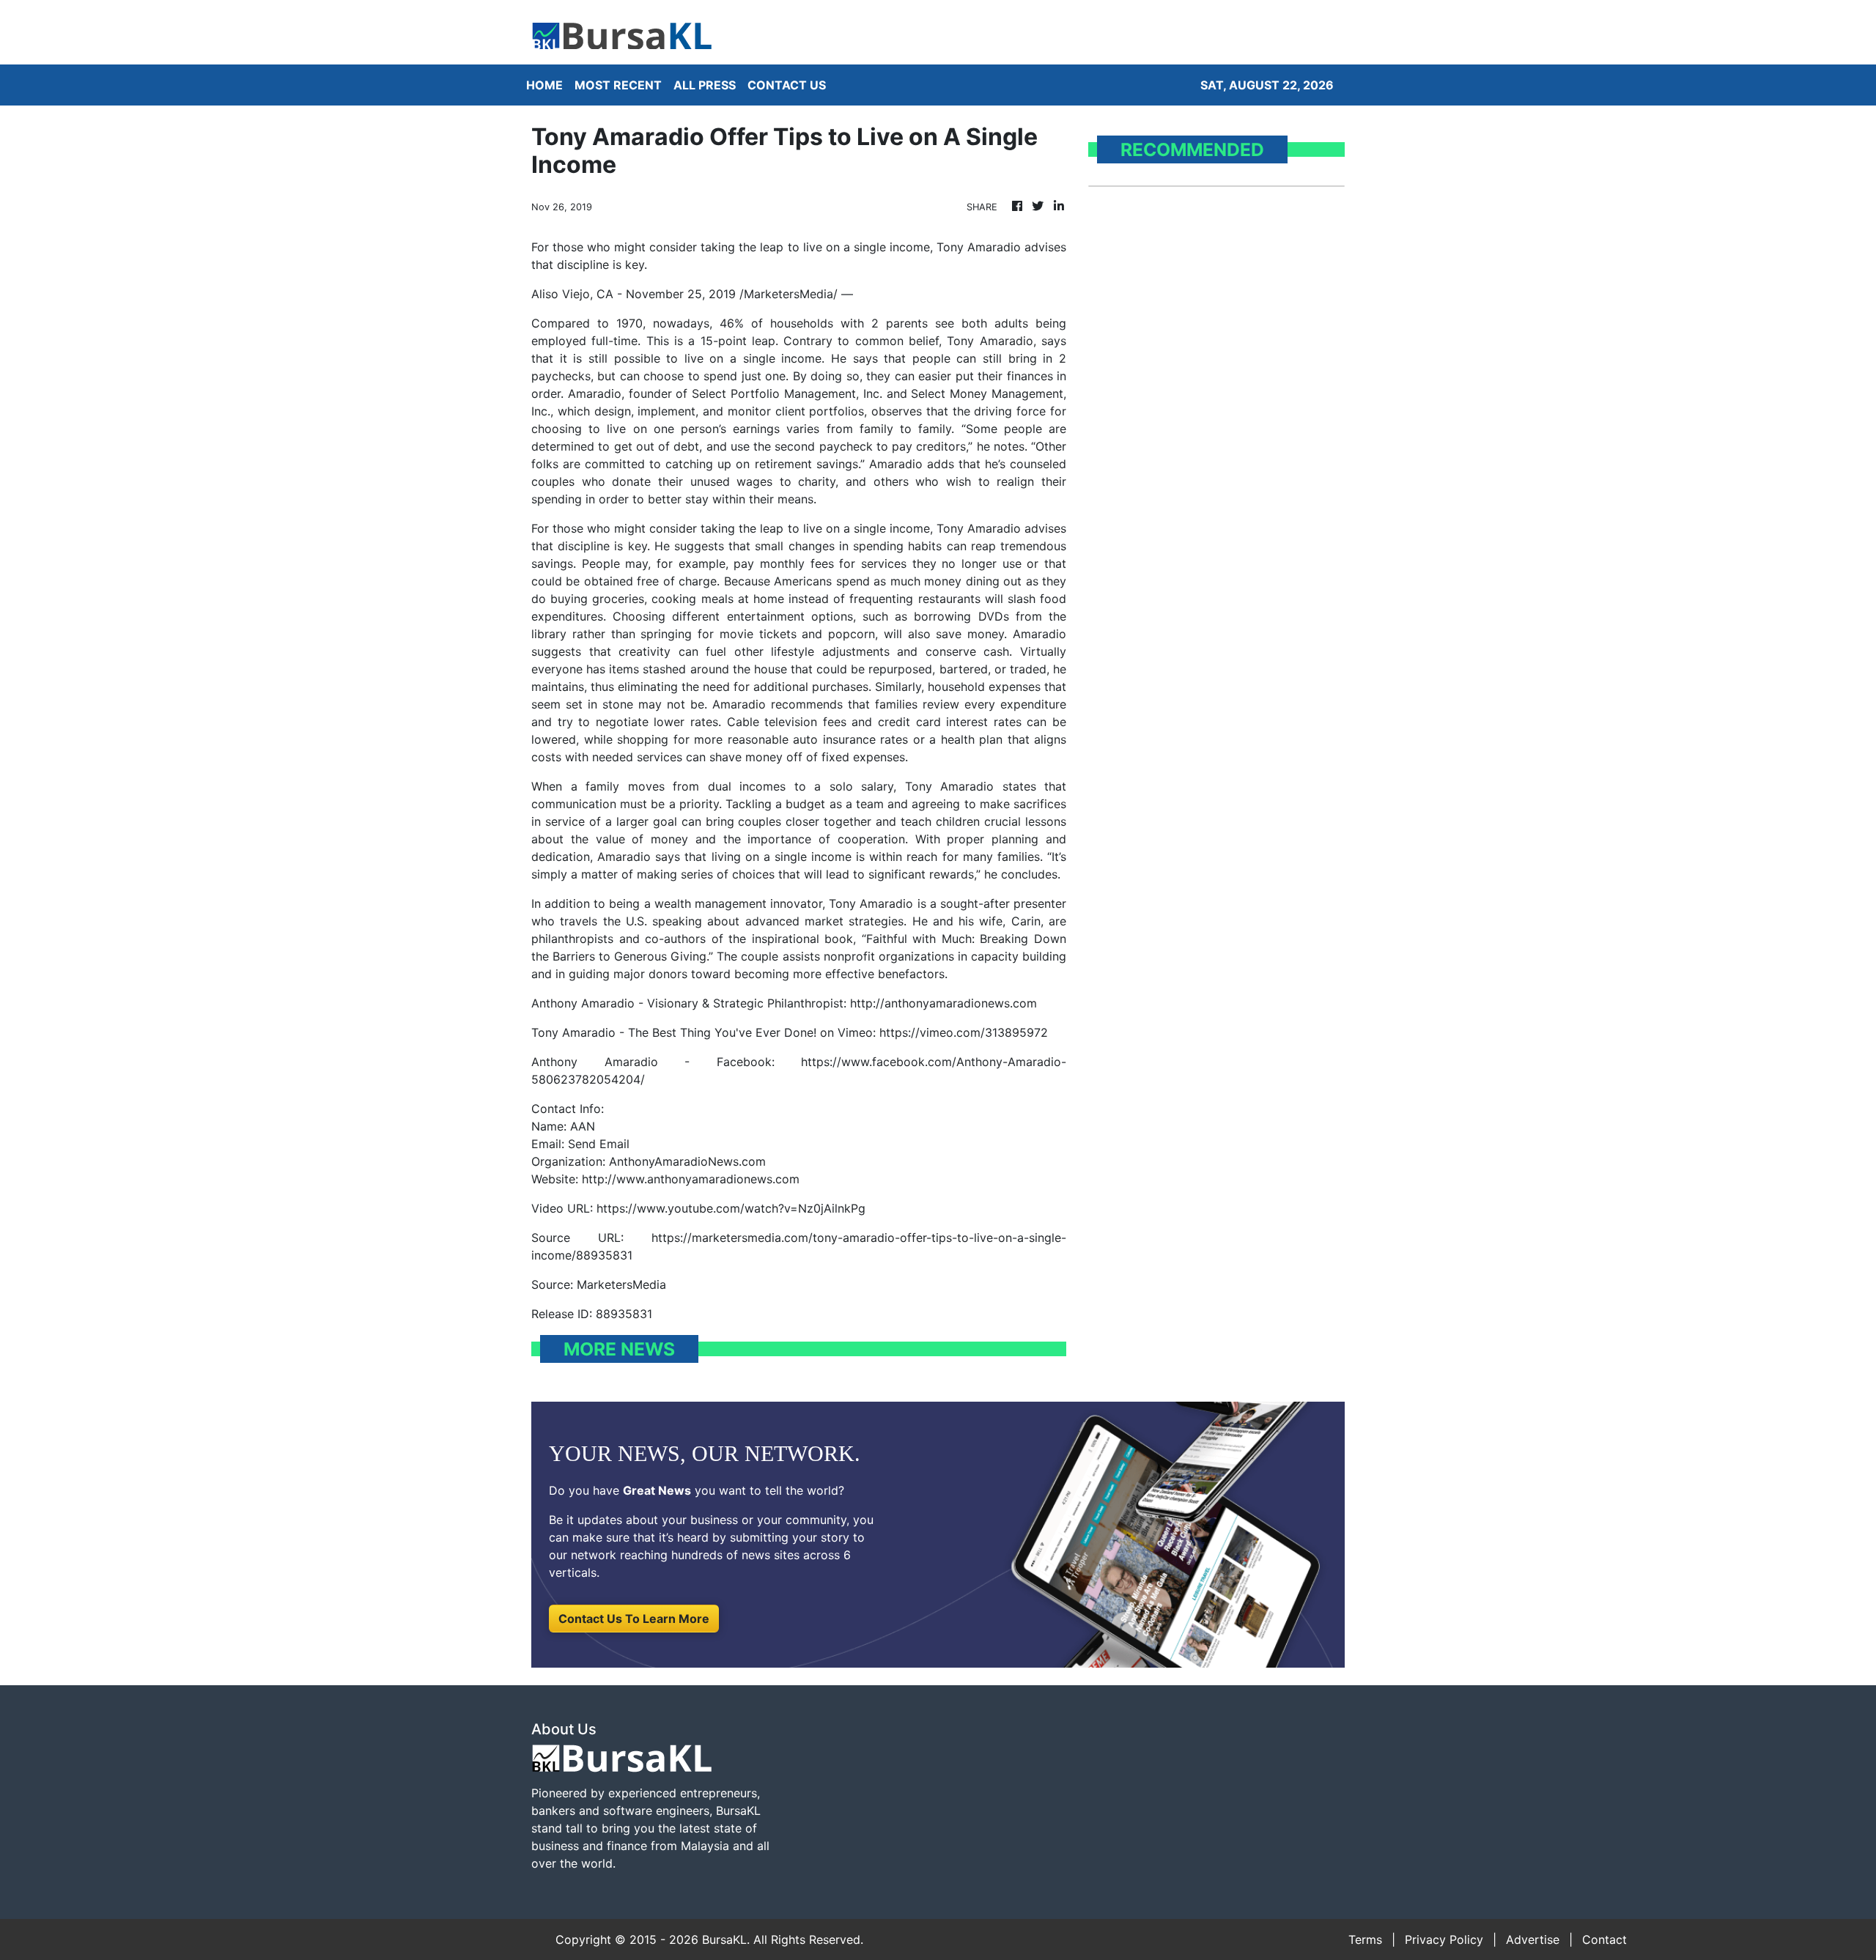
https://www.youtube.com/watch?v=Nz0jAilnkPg (731, 1208)
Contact (1604, 1939)
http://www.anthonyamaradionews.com (691, 1179)
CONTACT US (787, 85)
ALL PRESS (705, 85)
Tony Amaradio (990, 341)
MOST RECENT (618, 85)
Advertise (1533, 1939)
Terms (1365, 1939)
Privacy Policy (1444, 1939)
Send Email (599, 1144)
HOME (544, 85)
